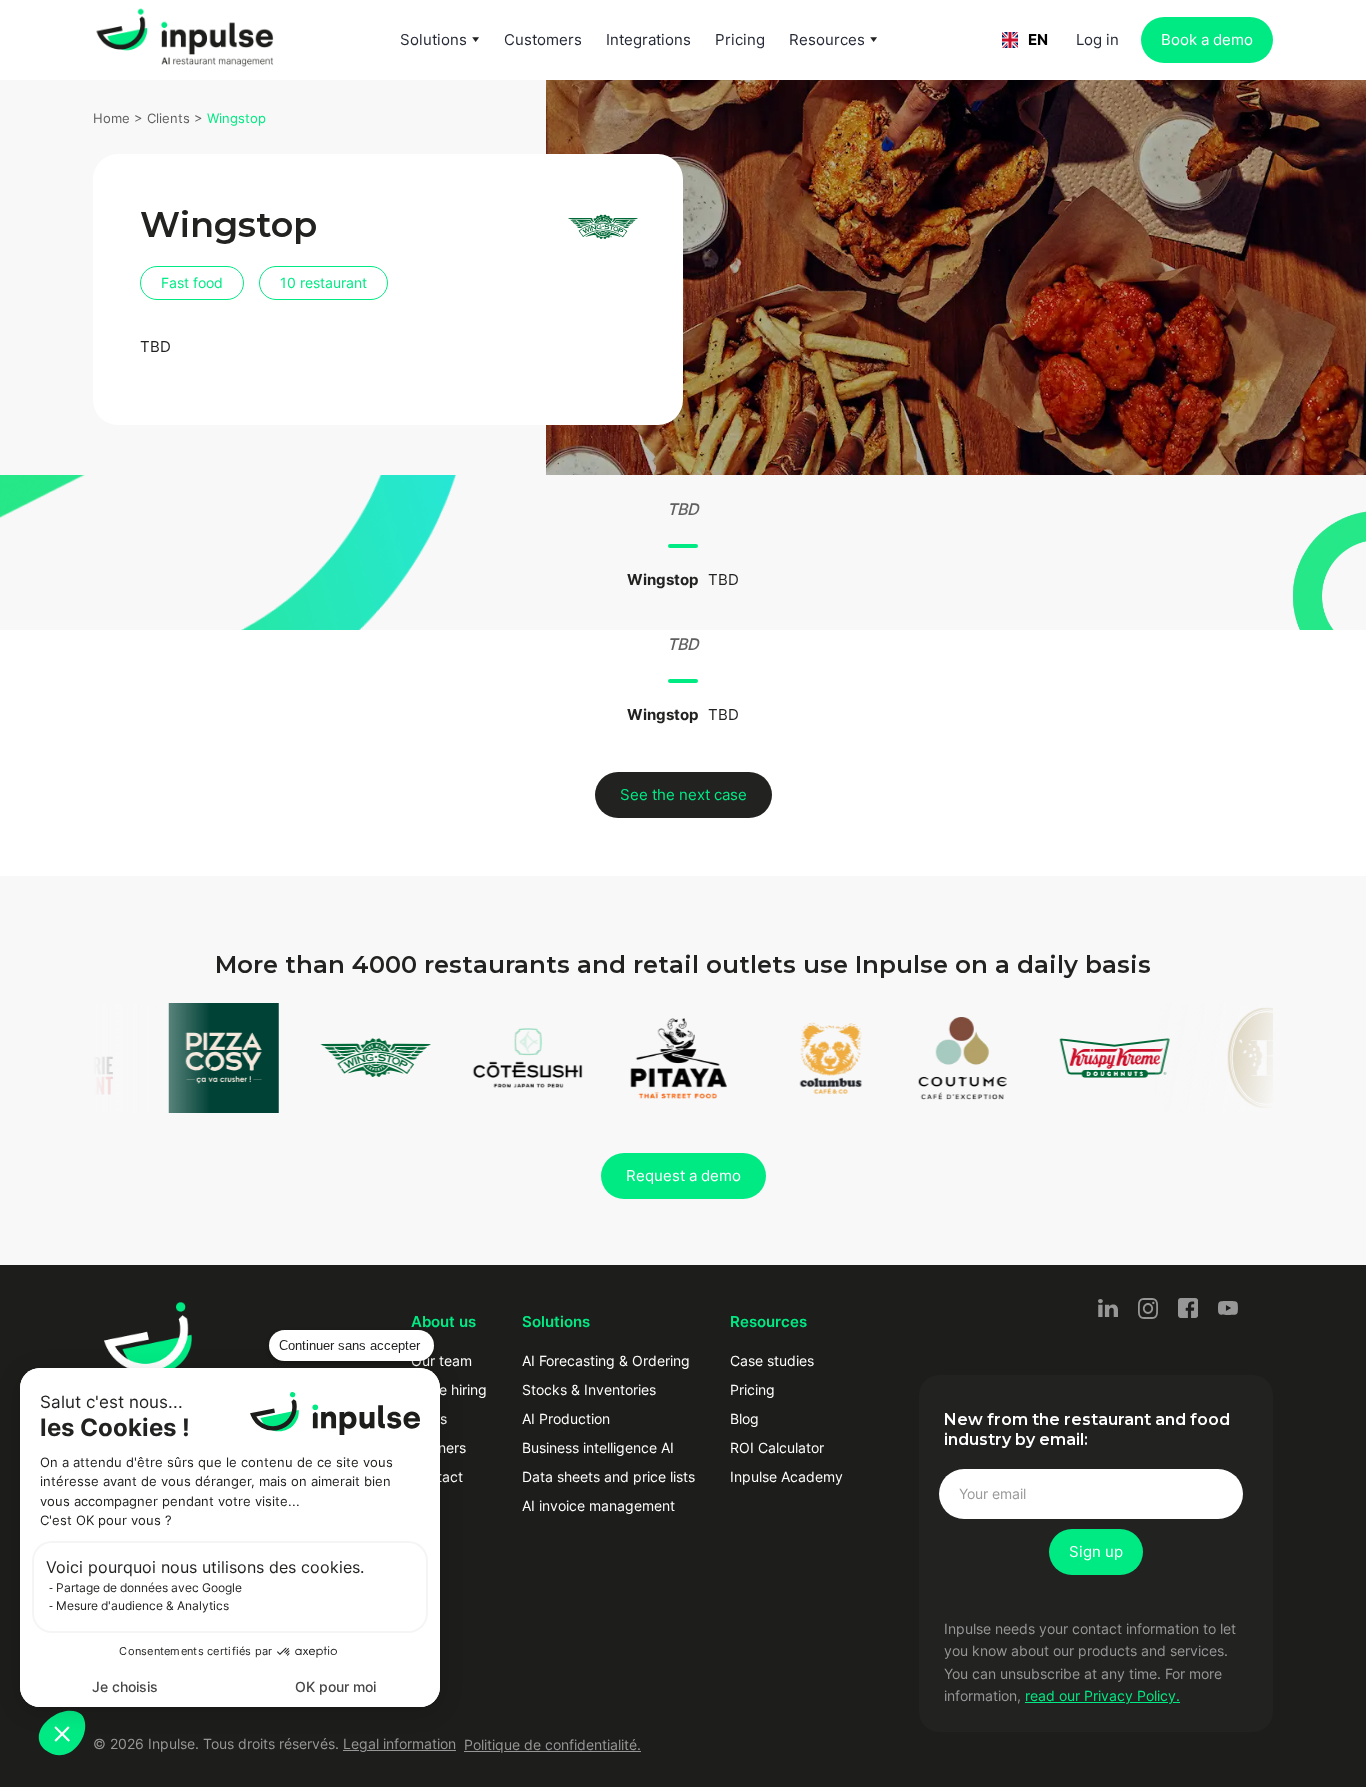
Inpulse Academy (786, 1476)
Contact (437, 1476)
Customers (543, 39)
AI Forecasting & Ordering (606, 1360)
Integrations (648, 39)
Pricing (740, 39)
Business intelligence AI (598, 1447)
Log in (1097, 39)
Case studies (772, 1360)
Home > (120, 118)
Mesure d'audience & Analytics (142, 1605)
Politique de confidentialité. (552, 1744)
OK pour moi (335, 1686)
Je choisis (125, 1686)
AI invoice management (598, 1505)
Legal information (399, 1743)
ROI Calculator (777, 1447)
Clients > (177, 118)
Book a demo (1207, 39)
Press (429, 1418)
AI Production (566, 1418)
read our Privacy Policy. (1102, 1695)
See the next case (683, 794)
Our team (441, 1360)
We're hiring (449, 1389)
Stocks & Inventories (589, 1389)
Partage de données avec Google (149, 1587)
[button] (62, 1733)
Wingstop (236, 118)
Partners (438, 1447)
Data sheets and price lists (608, 1476)
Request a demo (683, 1175)
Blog (744, 1418)
